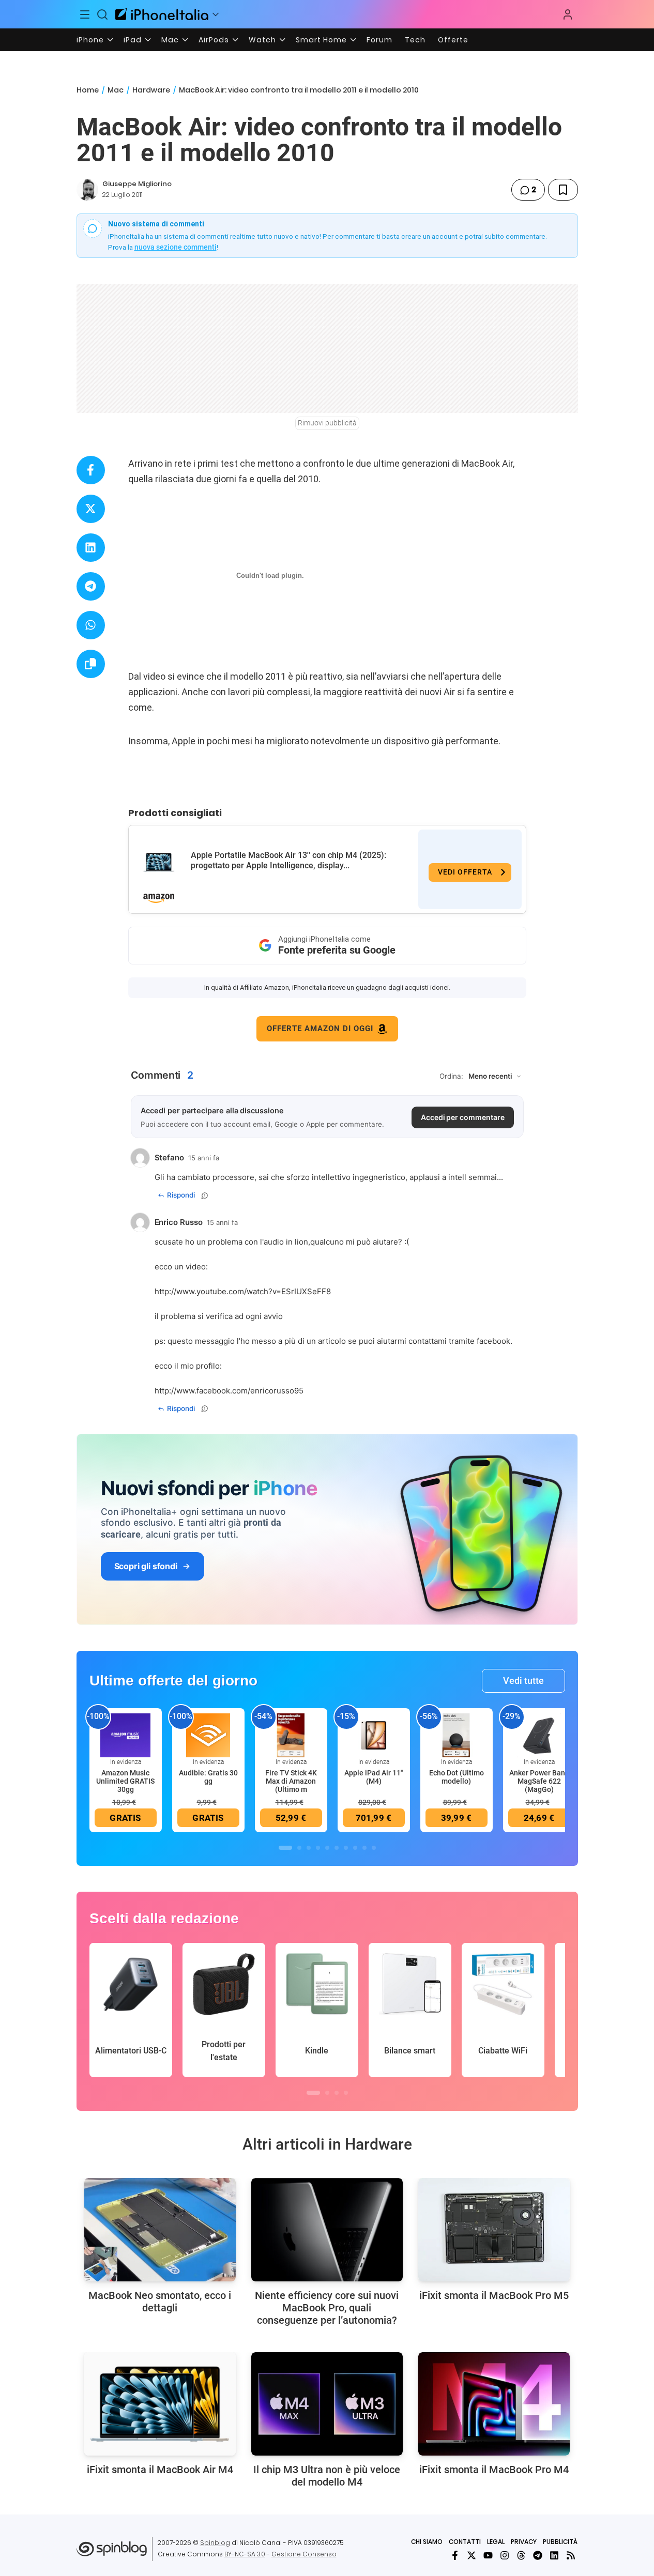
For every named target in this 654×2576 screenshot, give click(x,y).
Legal (496, 2542)
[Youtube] (488, 2555)
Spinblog (215, 2543)
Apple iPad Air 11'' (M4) (374, 1777)
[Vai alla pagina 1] (285, 1848)
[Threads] (521, 2555)
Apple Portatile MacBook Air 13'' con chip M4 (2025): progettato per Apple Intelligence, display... (288, 860)
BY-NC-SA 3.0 (245, 2554)
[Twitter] (472, 2555)
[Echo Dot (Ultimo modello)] (457, 1735)
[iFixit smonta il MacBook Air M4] (160, 2404)
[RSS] (571, 2555)
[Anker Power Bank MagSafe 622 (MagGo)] (539, 1735)
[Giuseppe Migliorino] (87, 190)
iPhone (90, 40)
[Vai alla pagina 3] (309, 1848)
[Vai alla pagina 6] (337, 1848)
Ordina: (451, 1076)
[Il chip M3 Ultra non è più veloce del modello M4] (327, 2404)
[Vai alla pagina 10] (374, 1848)
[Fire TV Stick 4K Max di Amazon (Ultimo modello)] (291, 1735)
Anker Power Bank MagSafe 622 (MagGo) (539, 1781)
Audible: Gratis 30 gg (208, 1777)
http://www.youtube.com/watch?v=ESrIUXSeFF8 (243, 1291)
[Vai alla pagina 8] (355, 1848)
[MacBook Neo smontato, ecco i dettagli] (160, 2230)
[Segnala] (205, 1195)
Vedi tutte (523, 1681)
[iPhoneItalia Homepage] (162, 14)
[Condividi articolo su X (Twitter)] (91, 509)
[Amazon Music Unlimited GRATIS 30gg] (126, 1735)
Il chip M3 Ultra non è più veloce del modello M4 (327, 2476)
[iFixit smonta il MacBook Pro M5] (494, 2230)
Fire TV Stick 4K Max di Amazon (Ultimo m (291, 1781)
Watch (262, 40)
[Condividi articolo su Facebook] (91, 470)
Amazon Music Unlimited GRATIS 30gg (125, 1781)
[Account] (568, 14)
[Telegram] (538, 2555)
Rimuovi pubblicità (327, 423)
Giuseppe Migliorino (137, 184)
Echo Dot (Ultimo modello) (457, 1777)
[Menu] (85, 14)
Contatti (465, 2542)
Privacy (524, 2542)
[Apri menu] (216, 14)
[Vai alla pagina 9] (364, 1848)
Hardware (151, 90)
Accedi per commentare (463, 1117)
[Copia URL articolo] (91, 664)
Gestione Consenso (304, 2554)
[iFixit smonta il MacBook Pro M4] (494, 2404)
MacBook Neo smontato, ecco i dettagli (160, 2302)
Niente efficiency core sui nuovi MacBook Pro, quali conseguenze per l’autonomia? (327, 2308)
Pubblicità (560, 2542)
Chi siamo (427, 2542)
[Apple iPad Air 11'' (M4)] (374, 1735)
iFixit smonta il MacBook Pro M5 (494, 2295)
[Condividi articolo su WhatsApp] (91, 625)
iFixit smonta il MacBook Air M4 (160, 2470)
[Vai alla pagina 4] (318, 1848)
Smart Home (321, 40)
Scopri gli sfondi (146, 1566)
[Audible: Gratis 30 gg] (208, 1735)
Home (88, 90)
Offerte (453, 40)
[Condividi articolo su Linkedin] (91, 548)
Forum (379, 40)
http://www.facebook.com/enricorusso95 (229, 1391)
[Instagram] (505, 2555)
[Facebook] (455, 2555)
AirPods (214, 40)
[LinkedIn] (554, 2555)
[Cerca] (102, 14)
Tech (415, 40)
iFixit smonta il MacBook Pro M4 (494, 2470)
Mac (170, 40)
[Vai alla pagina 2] (299, 1848)
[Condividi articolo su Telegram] (91, 586)
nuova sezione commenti (176, 247)
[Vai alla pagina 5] (327, 1848)
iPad (133, 40)
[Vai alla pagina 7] (346, 1848)
